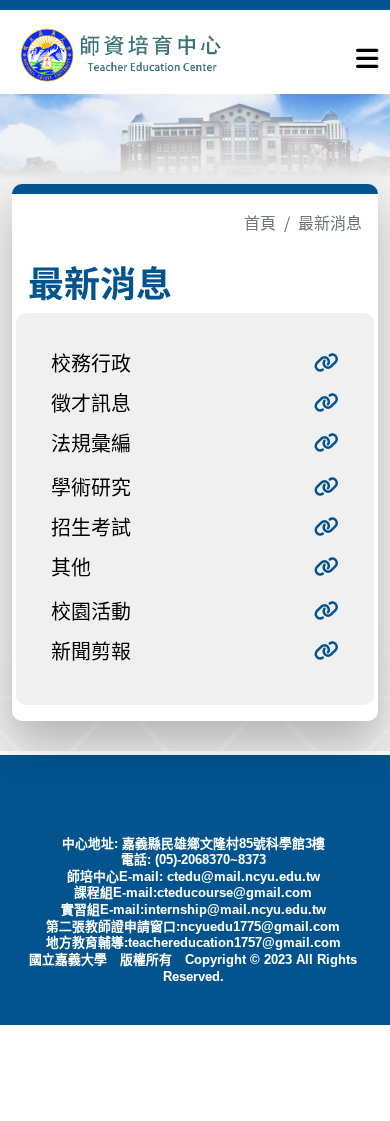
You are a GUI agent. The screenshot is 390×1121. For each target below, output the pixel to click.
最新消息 (330, 222)
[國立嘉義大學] (120, 54)
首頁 (260, 222)
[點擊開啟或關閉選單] (367, 54)
